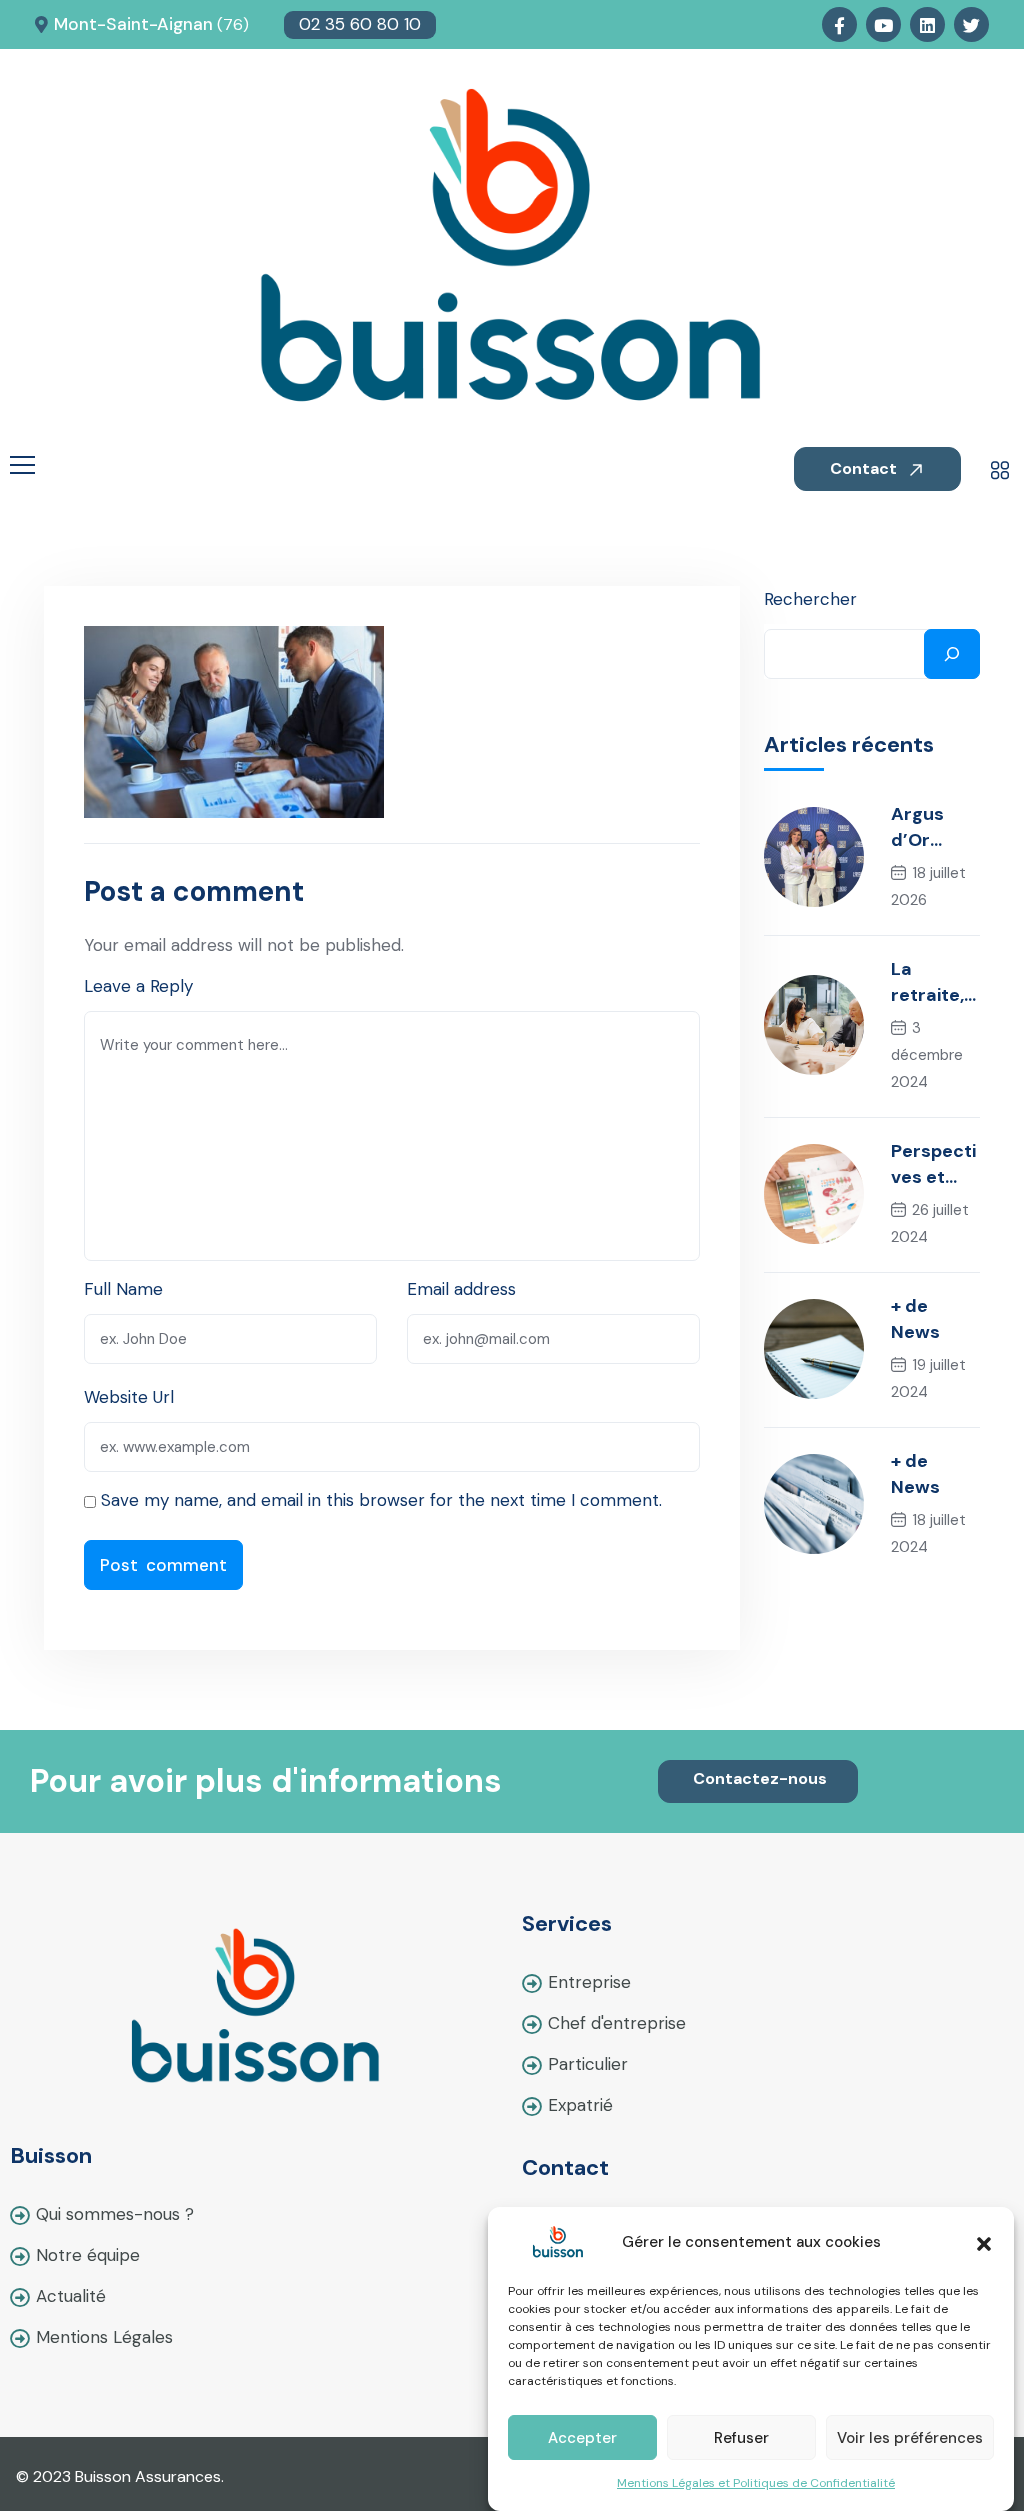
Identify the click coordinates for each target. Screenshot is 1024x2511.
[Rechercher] (952, 654)
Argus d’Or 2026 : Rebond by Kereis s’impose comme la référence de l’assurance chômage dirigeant (934, 827)
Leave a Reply (138, 986)
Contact (865, 468)
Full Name (123, 1289)
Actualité (71, 2296)
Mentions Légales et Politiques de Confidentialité (756, 2483)
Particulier (588, 2064)
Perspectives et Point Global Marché (933, 1164)
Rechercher (810, 599)
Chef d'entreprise (617, 2023)
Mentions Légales (104, 2337)
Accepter (582, 2438)
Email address (461, 1289)
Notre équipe (88, 2255)
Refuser (741, 2438)
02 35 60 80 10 (360, 24)
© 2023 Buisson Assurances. (120, 2476)
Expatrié (580, 2105)
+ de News (915, 1319)
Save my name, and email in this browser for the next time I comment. (381, 1500)
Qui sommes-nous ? (115, 2214)
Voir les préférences (910, 2438)
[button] (984, 2242)
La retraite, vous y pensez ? (929, 982)
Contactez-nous (760, 1778)
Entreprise (589, 1982)
